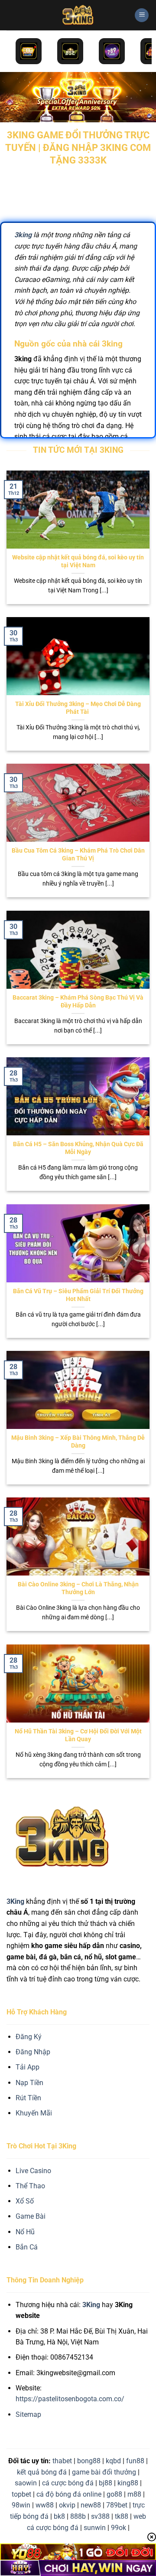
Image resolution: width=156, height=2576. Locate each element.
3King (91, 2305)
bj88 (106, 2483)
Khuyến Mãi (34, 2113)
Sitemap (28, 2414)
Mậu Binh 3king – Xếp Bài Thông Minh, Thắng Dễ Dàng (78, 1442)
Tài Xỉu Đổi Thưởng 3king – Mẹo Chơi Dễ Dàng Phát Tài (78, 708)
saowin (26, 2483)
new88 (91, 2505)
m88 (134, 2494)
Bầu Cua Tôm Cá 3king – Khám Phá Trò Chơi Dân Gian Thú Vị (78, 854)
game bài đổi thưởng (104, 2472)
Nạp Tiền (29, 2083)
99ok (119, 2528)
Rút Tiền (28, 2098)
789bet (117, 2505)
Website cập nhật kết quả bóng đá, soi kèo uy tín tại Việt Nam (78, 561)
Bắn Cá (27, 2247)
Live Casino (33, 2171)
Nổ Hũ (25, 2232)
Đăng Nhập (33, 2052)
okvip (67, 2505)
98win (21, 2505)
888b (78, 2516)
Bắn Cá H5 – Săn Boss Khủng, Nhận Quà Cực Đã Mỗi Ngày (78, 1148)
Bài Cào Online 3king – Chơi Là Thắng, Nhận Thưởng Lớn (78, 1588)
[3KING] (78, 15)
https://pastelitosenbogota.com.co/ (70, 2399)
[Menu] (142, 15)
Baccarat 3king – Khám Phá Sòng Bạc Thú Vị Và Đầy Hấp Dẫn (78, 1001)
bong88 (89, 2461)
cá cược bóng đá (68, 2483)
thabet (62, 2461)
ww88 (45, 2505)
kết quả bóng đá (42, 2472)
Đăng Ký (29, 2037)
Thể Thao (30, 2186)
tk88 (122, 2516)
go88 (114, 2494)
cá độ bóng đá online (69, 2494)
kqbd (113, 2461)
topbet (21, 2494)
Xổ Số (25, 2201)
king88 (128, 2483)
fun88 (135, 2461)
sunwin (95, 2528)
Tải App (28, 2067)
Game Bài (31, 2216)
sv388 (100, 2516)
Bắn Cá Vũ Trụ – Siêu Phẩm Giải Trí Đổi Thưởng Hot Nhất (78, 1295)
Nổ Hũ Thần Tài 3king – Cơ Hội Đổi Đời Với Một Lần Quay (78, 1735)
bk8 (59, 2516)
